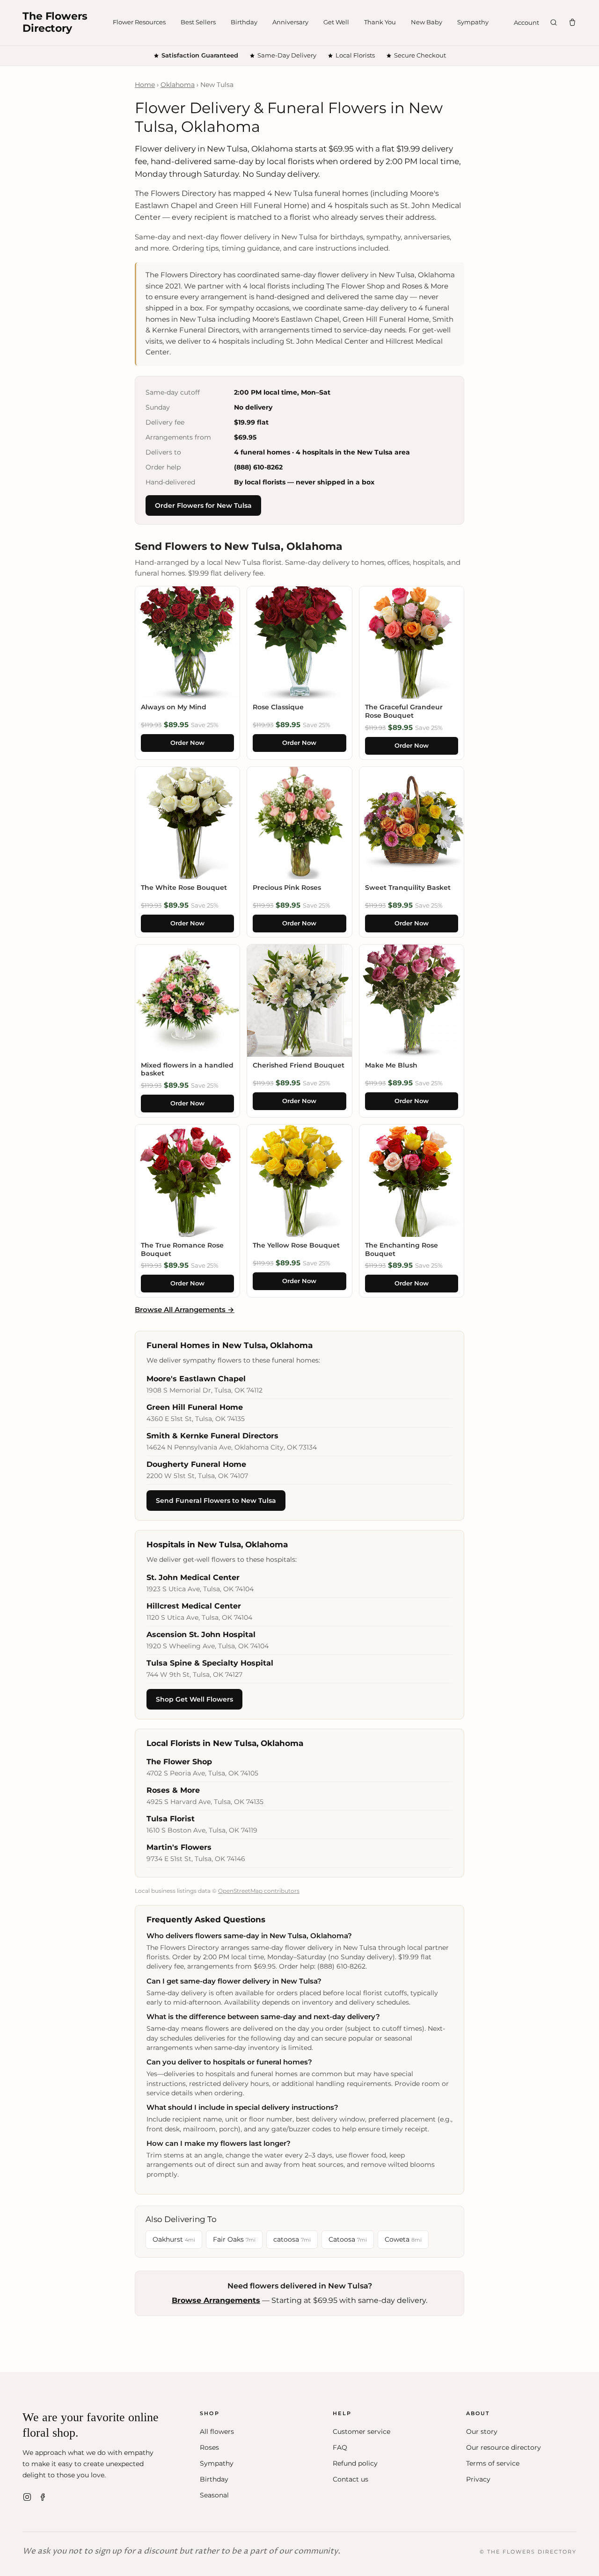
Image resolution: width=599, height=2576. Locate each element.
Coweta (403, 2239)
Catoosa (348, 2239)
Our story (482, 2432)
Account (526, 22)
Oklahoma (178, 85)
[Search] (554, 22)
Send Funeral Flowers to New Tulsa (216, 1501)
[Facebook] (43, 2497)
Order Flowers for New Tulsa (203, 505)
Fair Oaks (234, 2239)
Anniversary (290, 22)
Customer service (362, 2432)
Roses (209, 2447)
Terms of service (493, 2463)
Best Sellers (198, 22)
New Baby (427, 22)
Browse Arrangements (216, 2300)
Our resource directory (504, 2447)
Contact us (351, 2479)
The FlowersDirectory (55, 22)
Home (145, 85)
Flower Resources (139, 22)
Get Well (336, 22)
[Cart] (572, 22)
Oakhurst (174, 2239)
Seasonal (214, 2495)
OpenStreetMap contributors (259, 1891)
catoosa (292, 2239)
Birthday (244, 22)
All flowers (217, 2432)
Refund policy (355, 2463)
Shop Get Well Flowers (194, 1699)
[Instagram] (27, 2497)
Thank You (380, 22)
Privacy (478, 2479)
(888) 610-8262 (258, 467)
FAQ (340, 2447)
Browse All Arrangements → (185, 1310)
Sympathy (473, 22)
